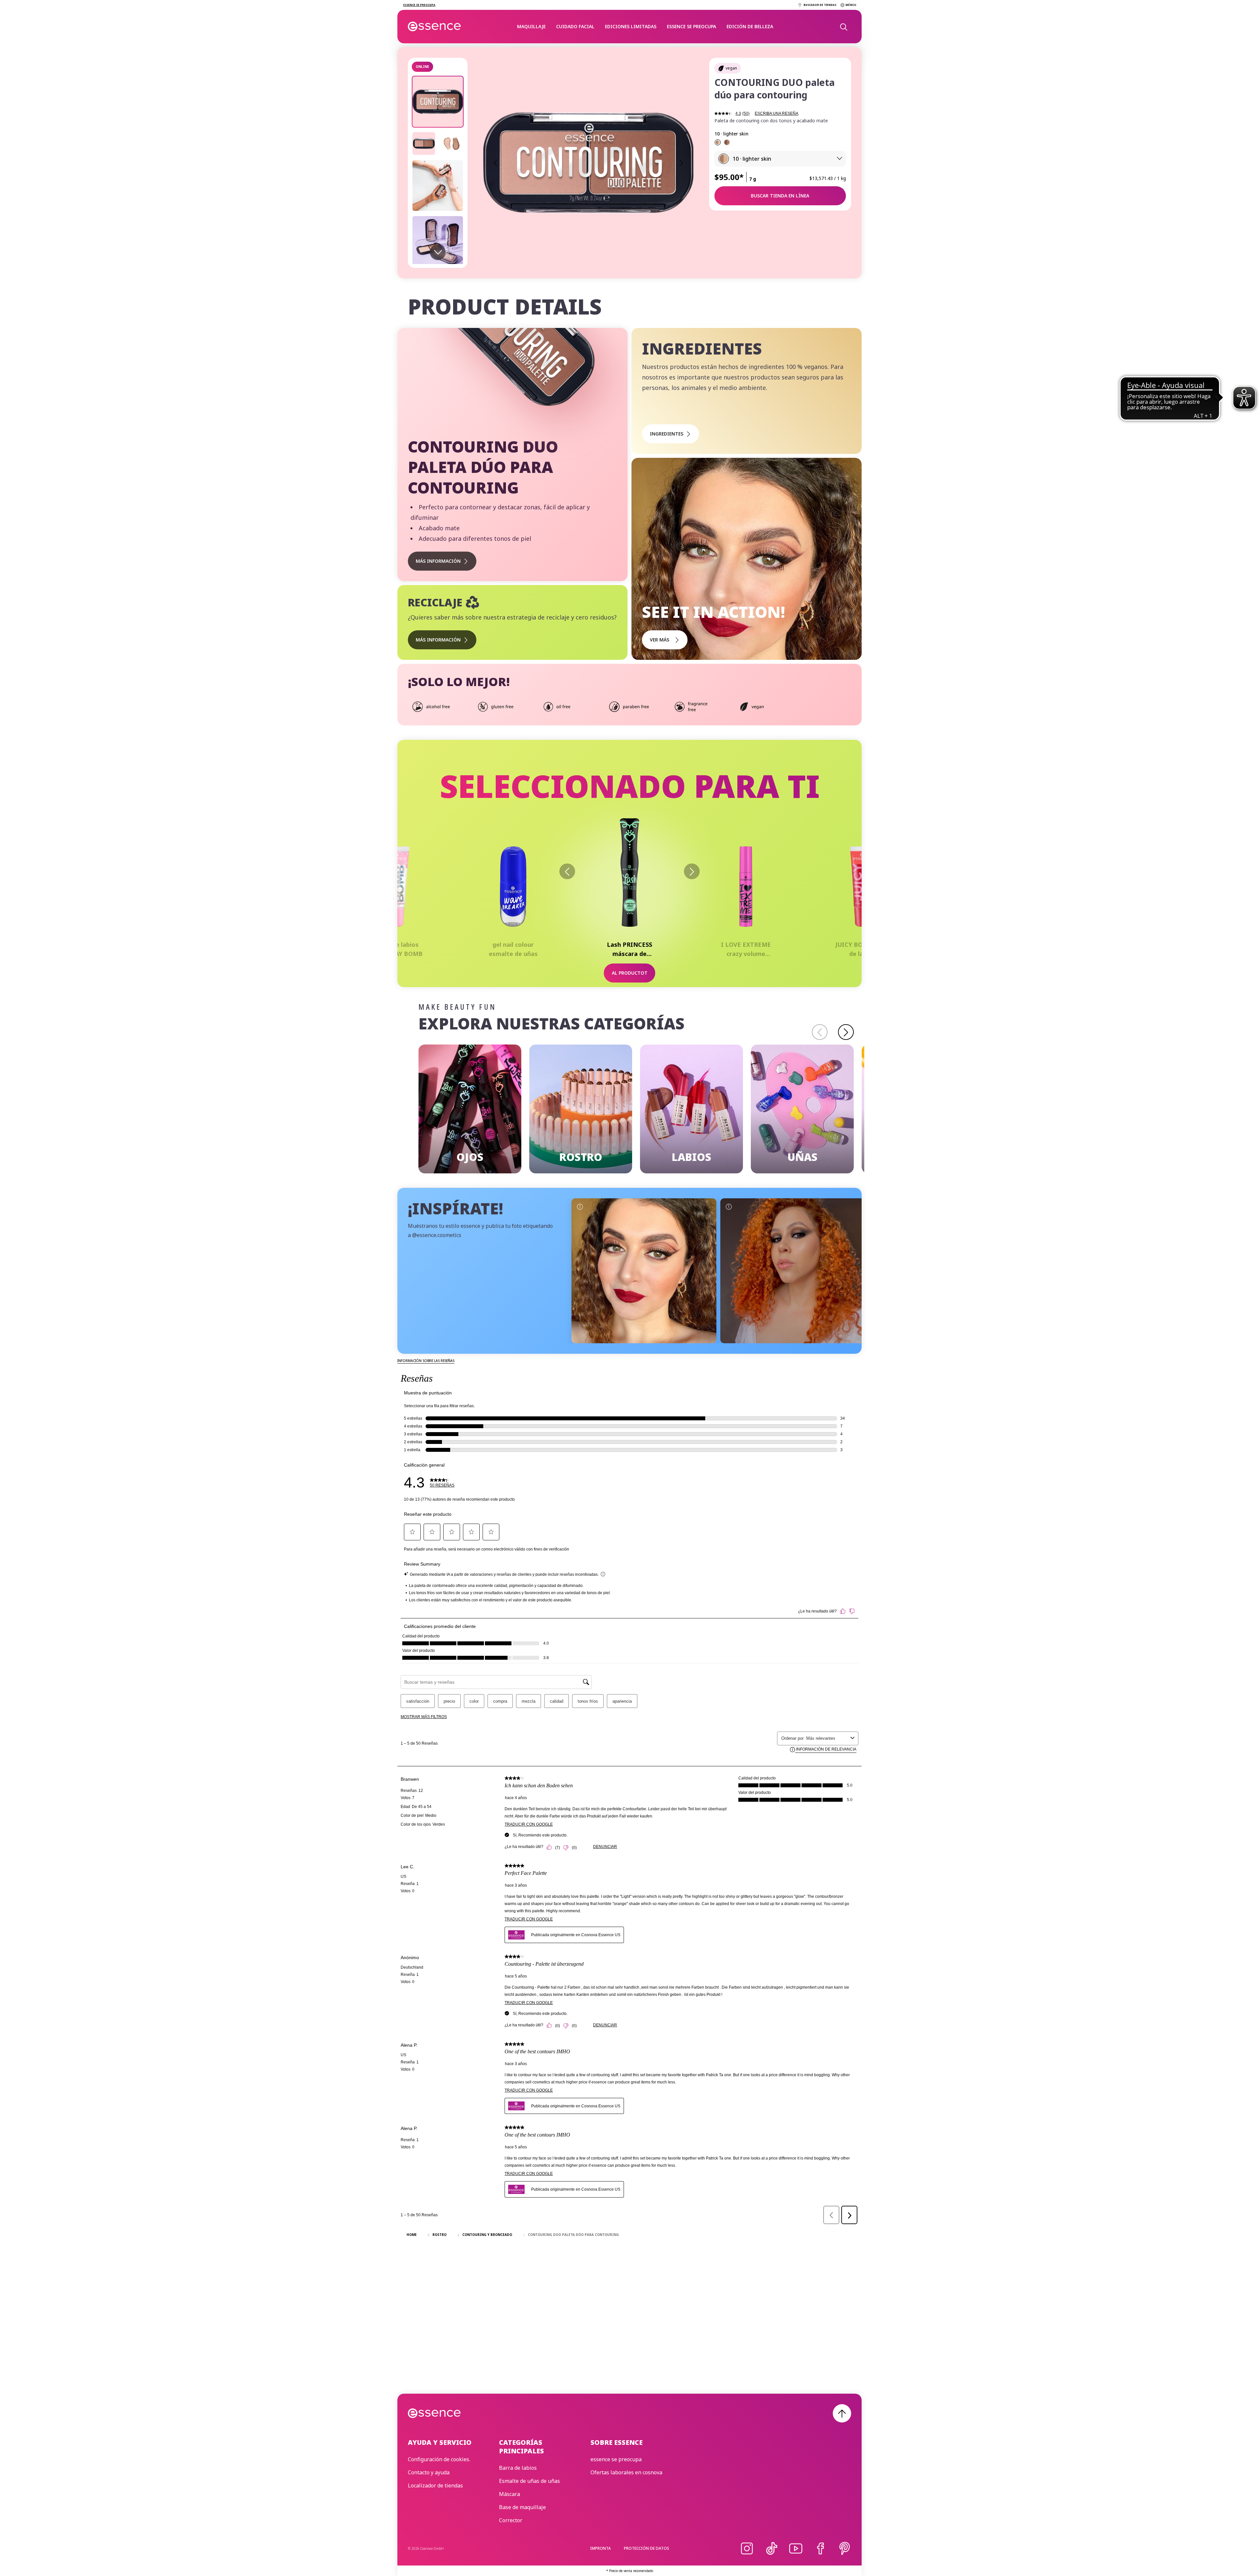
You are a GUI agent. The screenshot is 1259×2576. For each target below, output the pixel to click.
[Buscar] (843, 27)
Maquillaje (531, 26)
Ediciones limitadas (631, 26)
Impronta (600, 2548)
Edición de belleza (750, 26)
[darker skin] (727, 142)
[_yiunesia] (644, 1271)
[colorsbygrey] (793, 1271)
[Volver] (567, 871)
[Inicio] (435, 27)
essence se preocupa (691, 26)
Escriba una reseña (777, 113)
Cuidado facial (575, 26)
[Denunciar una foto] (580, 1207)
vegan (731, 68)
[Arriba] (842, 2413)
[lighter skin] (718, 142)
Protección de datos (647, 2548)
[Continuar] (692, 871)
